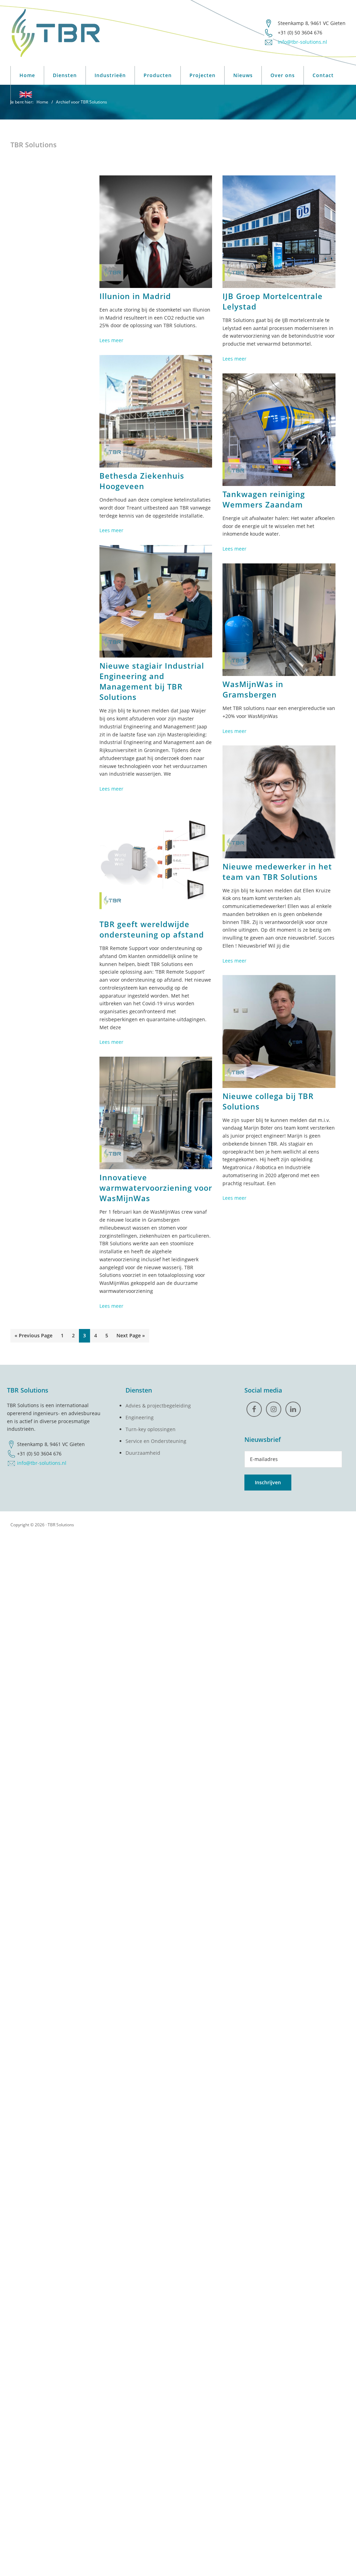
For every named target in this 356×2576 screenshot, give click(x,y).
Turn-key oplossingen (151, 1429)
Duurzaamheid (143, 1453)
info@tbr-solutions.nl (42, 1463)
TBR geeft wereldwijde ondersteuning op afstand (152, 929)
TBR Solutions (61, 1525)
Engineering (140, 1417)
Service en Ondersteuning (156, 1441)
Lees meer (111, 340)
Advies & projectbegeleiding (158, 1406)
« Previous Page (34, 1337)
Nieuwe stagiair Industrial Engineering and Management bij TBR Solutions (152, 681)
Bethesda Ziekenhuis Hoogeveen (142, 481)
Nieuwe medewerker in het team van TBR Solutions (277, 872)
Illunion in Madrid (135, 296)
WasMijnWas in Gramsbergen (253, 689)
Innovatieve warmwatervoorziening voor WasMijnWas (156, 1188)
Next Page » (131, 1337)
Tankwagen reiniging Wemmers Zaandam (264, 499)
